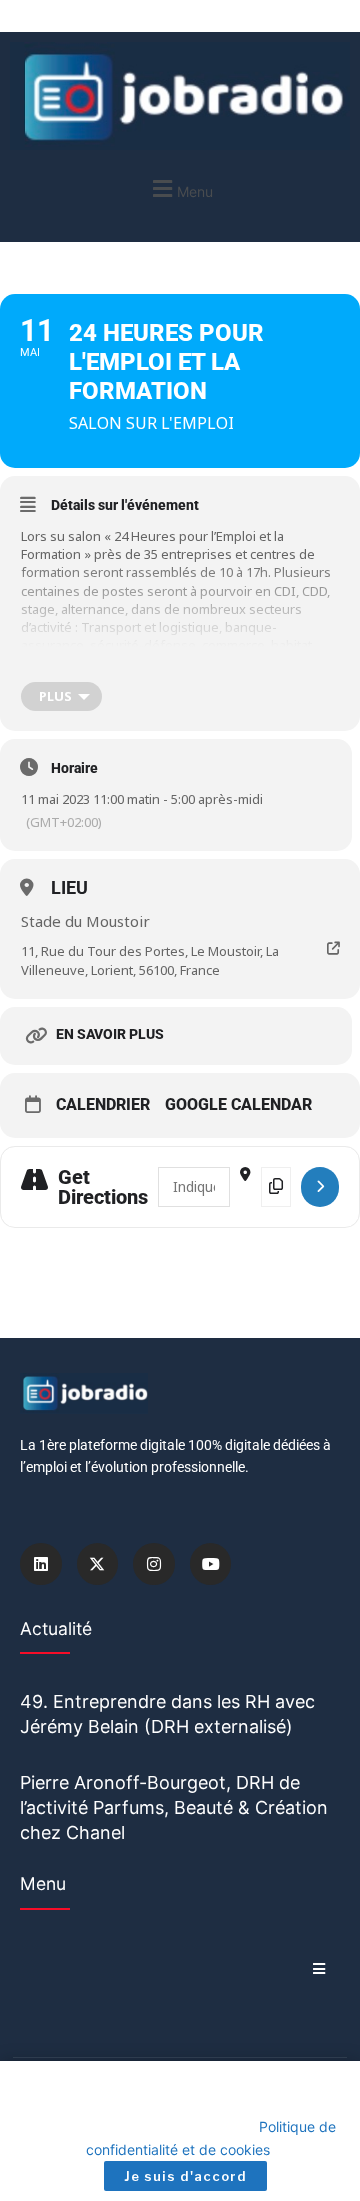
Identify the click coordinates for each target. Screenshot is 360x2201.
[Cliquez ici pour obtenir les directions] (320, 1187)
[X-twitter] (98, 1564)
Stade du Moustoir (85, 921)
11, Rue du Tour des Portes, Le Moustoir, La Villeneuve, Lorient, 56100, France (150, 960)
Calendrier (103, 1105)
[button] (180, 188)
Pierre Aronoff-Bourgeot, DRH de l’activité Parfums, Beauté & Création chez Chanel (174, 1807)
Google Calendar (238, 1105)
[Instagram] (154, 1564)
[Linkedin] (41, 1564)
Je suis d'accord (185, 2176)
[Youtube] (211, 1564)
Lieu (69, 887)
